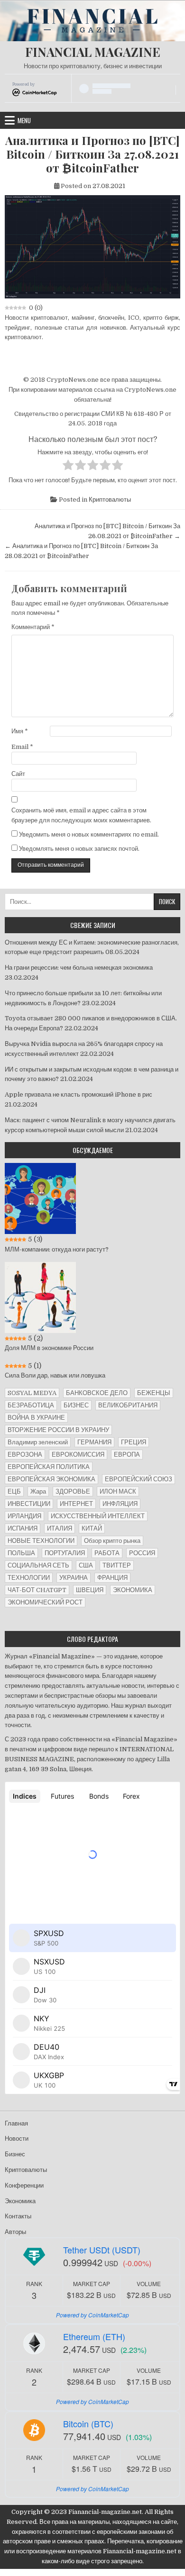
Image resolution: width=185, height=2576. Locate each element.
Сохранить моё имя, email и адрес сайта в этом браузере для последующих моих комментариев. (81, 815)
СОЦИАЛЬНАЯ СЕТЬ (38, 1565)
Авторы (15, 2232)
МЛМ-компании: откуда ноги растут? (57, 1249)
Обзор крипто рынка (112, 1541)
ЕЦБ (14, 1491)
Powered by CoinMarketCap (92, 2315)
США (86, 1565)
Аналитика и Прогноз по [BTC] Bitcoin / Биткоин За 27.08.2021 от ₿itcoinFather (92, 154)
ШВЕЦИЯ (90, 1590)
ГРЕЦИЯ (134, 1442)
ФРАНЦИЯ (112, 1578)
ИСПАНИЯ (23, 1528)
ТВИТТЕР (117, 1565)
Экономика (20, 2201)
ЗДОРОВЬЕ (73, 1491)
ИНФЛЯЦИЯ (120, 1504)
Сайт (18, 774)
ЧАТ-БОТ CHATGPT (37, 1590)
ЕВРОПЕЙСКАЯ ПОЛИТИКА (49, 1467)
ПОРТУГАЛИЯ (65, 1553)
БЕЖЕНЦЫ (154, 1393)
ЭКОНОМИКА (133, 1590)
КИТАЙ (92, 1528)
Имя (20, 731)
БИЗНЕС (76, 1405)
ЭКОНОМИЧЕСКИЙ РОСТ (45, 1602)
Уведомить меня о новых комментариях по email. (89, 834)
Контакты (18, 2216)
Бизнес (15, 2154)
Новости (17, 2139)
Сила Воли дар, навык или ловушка (55, 1375)
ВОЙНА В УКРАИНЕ (36, 1418)
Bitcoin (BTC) (88, 2423)
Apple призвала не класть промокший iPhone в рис (79, 1094)
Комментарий (33, 627)
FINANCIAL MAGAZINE (93, 52)
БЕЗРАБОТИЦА (31, 1405)
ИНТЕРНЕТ (76, 1504)
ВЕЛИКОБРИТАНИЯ (128, 1405)
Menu (24, 120)
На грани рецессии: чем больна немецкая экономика (79, 968)
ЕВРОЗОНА (25, 1455)
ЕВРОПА (127, 1455)
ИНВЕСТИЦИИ (29, 1504)
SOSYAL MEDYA (32, 1393)
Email (22, 747)
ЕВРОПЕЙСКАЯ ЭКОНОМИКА (51, 1479)
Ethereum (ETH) (94, 2336)
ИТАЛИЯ (60, 1528)
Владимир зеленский (38, 1442)
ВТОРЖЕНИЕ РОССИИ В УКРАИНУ (58, 1430)
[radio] (68, 467)
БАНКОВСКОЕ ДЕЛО (97, 1393)
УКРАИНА (74, 1578)
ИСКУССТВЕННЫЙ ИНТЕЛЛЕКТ (98, 1516)
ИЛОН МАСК (118, 1491)
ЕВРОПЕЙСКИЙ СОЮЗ (139, 1479)
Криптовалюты (110, 500)
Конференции (24, 2185)
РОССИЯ (142, 1553)
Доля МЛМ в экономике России (49, 1348)
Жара (38, 1491)
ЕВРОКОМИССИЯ (78, 1455)
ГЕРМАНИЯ (94, 1442)
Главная (16, 2123)
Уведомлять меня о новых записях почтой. (79, 849)
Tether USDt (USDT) (102, 2250)
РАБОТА (107, 1553)
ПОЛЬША (21, 1553)
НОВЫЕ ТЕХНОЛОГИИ (41, 1541)
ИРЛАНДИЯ (24, 1516)
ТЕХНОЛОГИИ (29, 1578)
